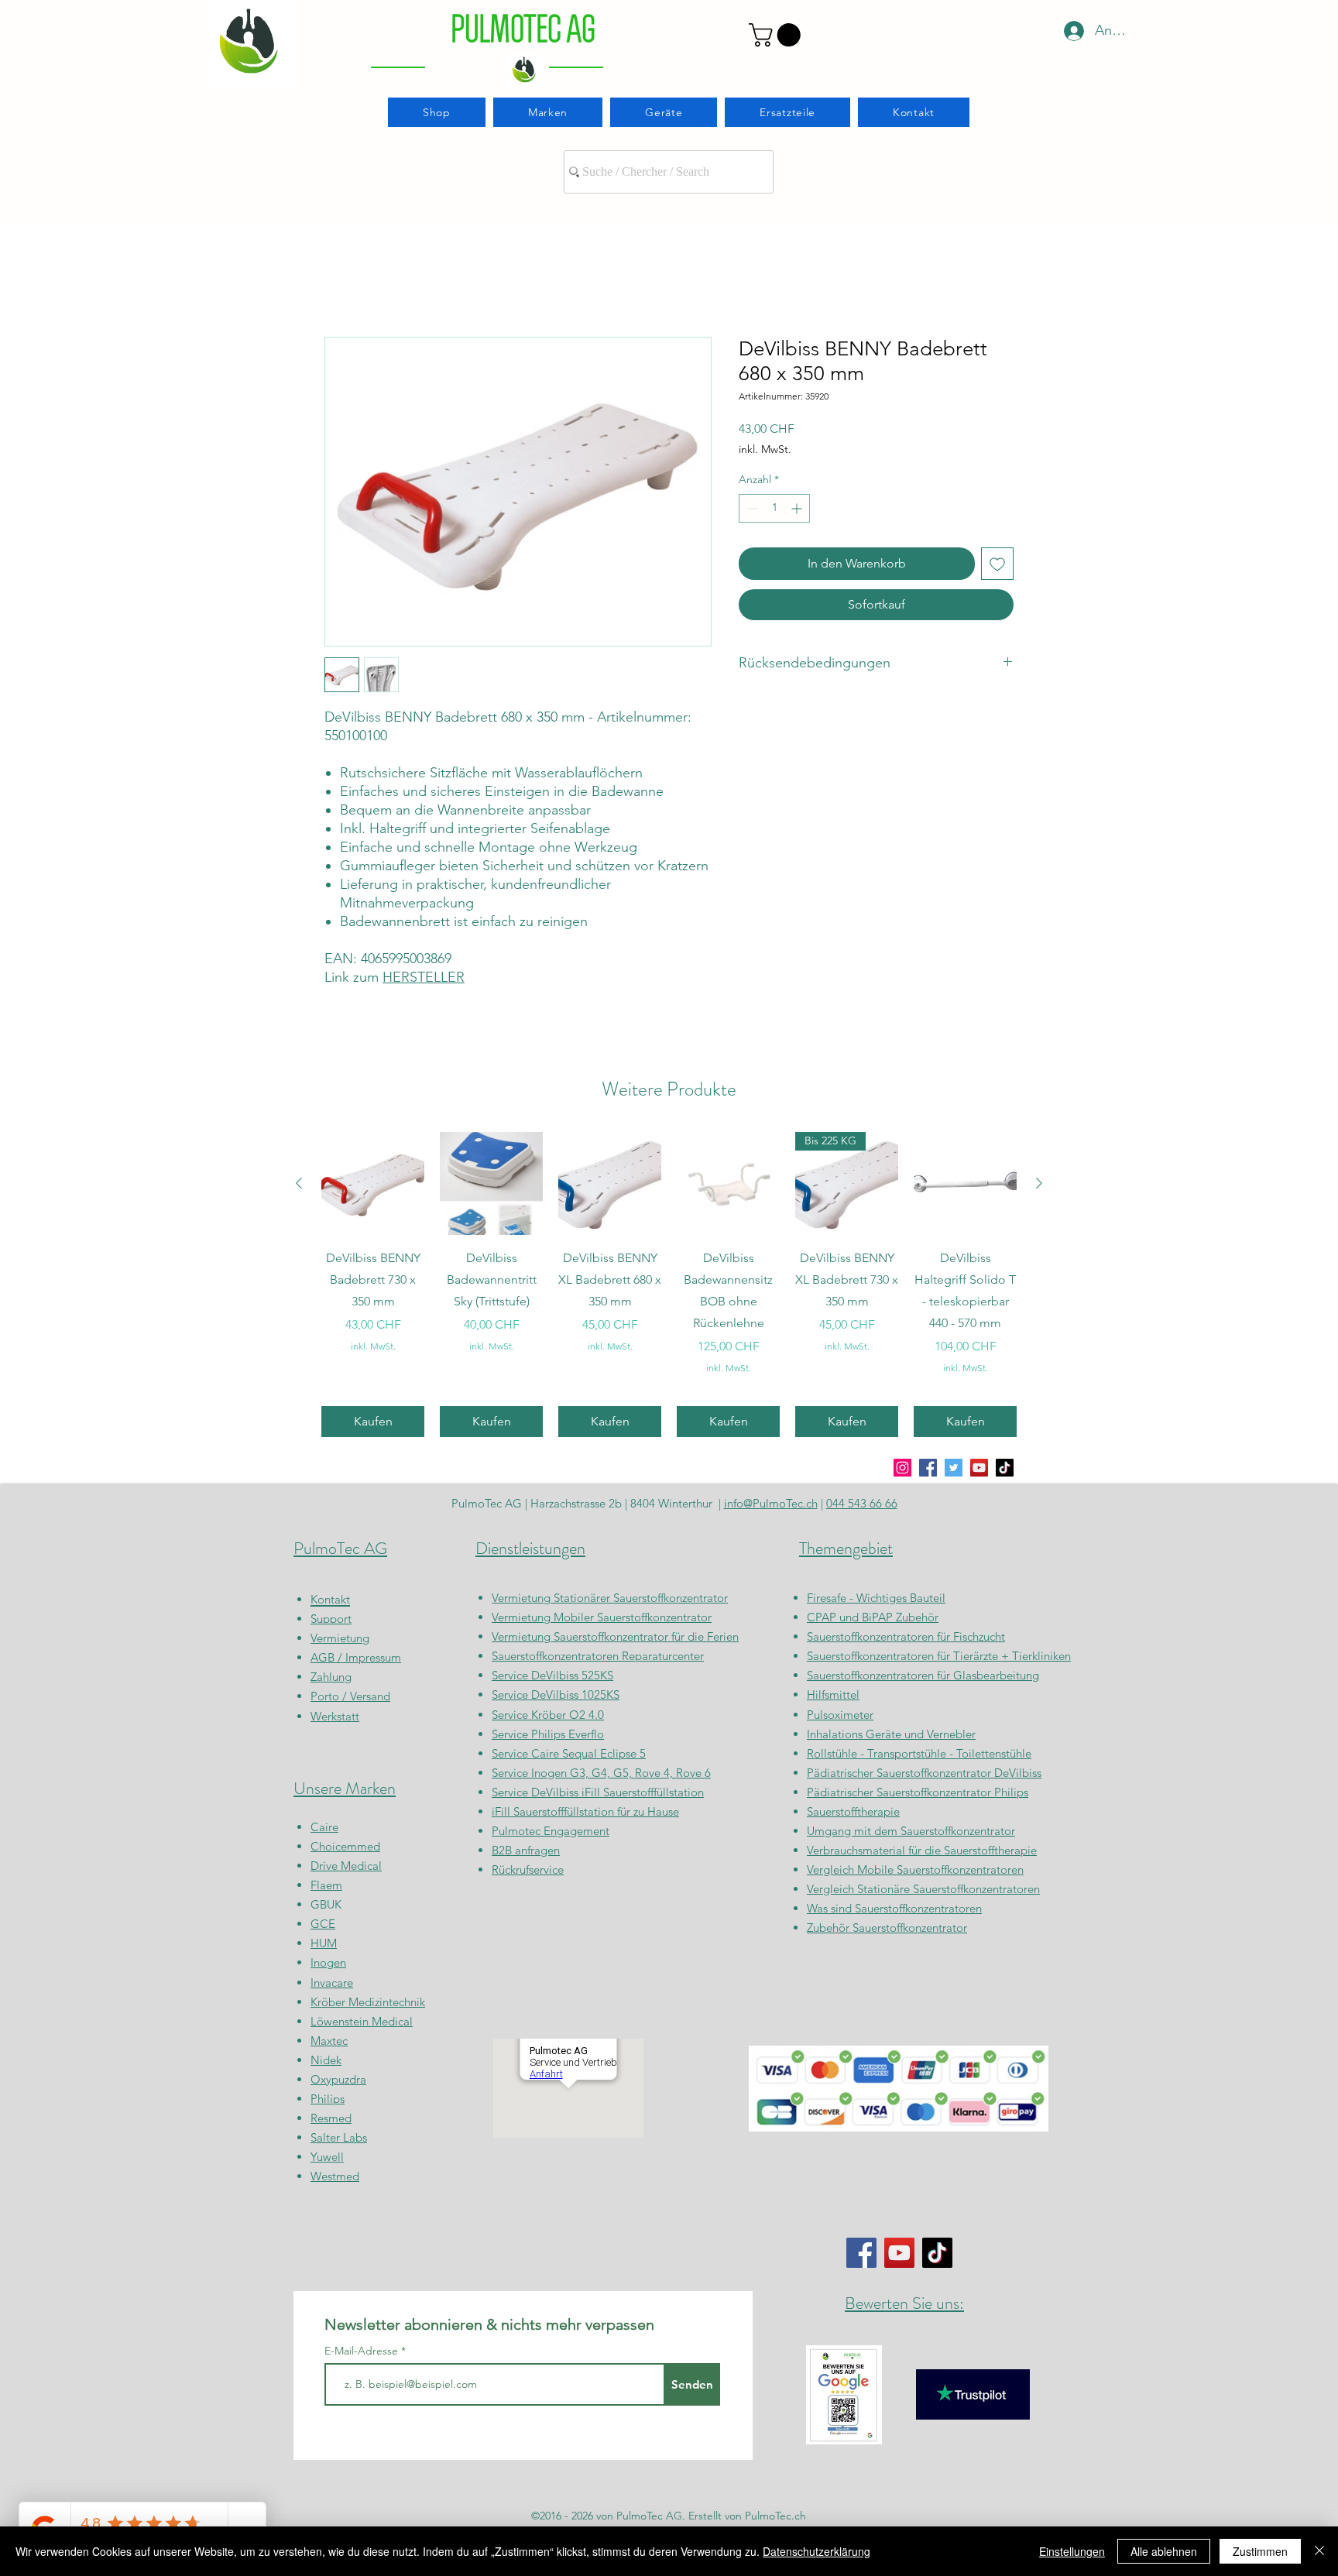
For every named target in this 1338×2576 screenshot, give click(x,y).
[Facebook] (928, 1468)
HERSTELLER (424, 977)
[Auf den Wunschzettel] (997, 564)
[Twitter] (954, 1468)
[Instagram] (902, 1468)
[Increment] (798, 508)
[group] (669, 1285)
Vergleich (832, 1869)
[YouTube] (979, 1468)
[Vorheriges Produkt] (299, 1183)
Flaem (326, 1885)
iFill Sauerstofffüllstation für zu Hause (585, 1811)
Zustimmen (1260, 2551)
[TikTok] (1005, 1468)
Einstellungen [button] (1072, 2551)
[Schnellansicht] (373, 1183)
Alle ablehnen (1164, 2551)
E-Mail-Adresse (363, 2351)
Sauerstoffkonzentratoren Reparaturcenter (598, 1656)
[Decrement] (751, 508)
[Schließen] (1319, 2551)
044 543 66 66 (862, 1503)
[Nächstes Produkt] (1039, 1183)
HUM (324, 1943)
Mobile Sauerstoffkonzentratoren (940, 1869)
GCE (323, 1924)
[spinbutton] (774, 508)
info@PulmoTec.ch (771, 1503)
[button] (777, 35)
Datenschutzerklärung (817, 2551)
